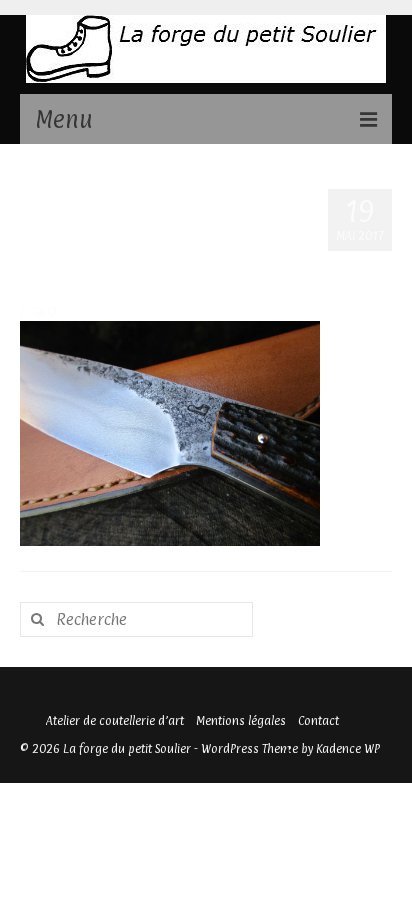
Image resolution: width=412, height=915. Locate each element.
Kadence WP (348, 749)
